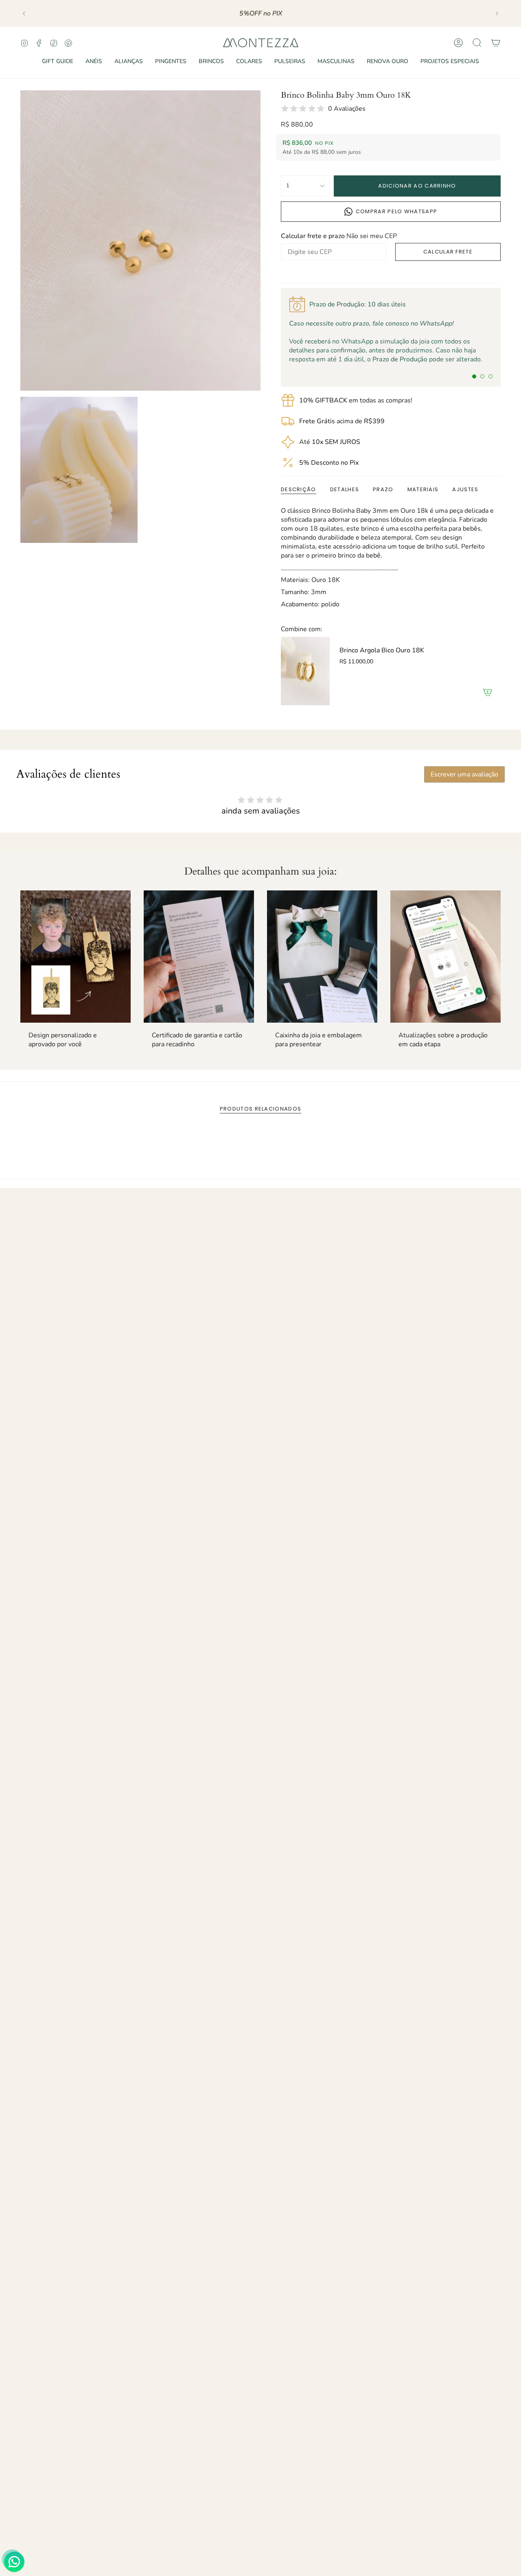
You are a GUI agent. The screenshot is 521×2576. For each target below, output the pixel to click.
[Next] (497, 13)
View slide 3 (490, 376)
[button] (58, 62)
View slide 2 (482, 376)
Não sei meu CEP (372, 236)
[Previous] (24, 13)
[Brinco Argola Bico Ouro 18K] (305, 671)
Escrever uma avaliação (464, 774)
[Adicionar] (488, 692)
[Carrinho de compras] (496, 43)
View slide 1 (474, 376)
